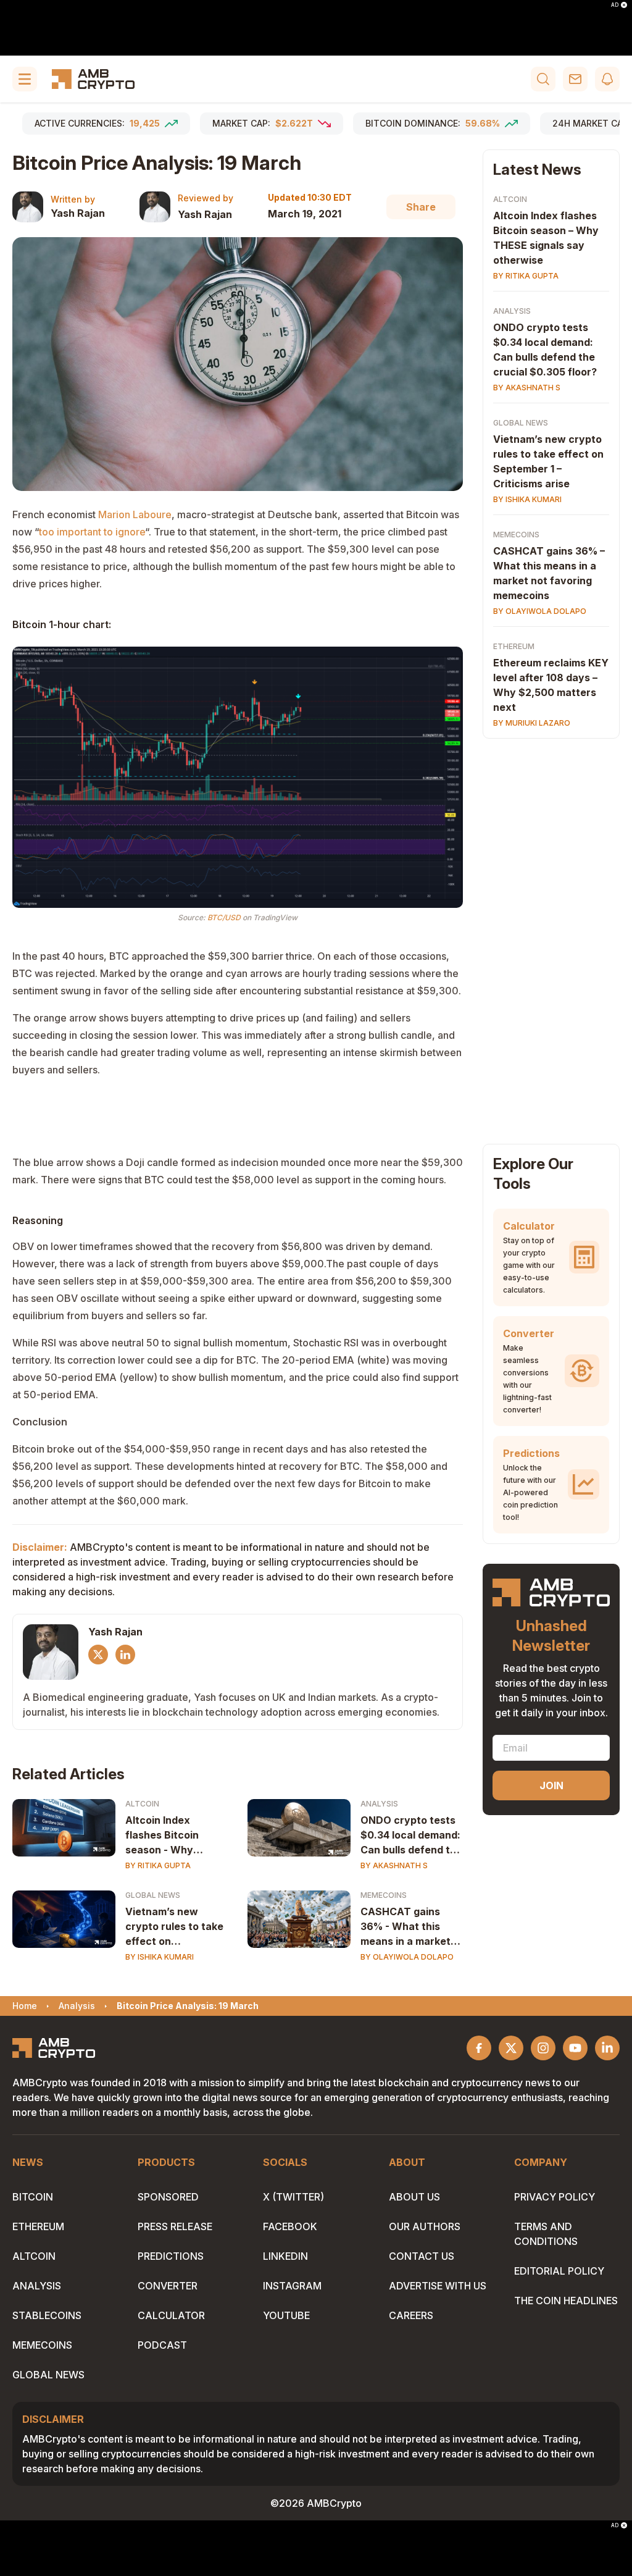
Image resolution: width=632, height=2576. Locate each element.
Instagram (292, 2286)
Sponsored (168, 2197)
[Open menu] (25, 79)
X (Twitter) (293, 2197)
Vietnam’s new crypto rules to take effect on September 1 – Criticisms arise (548, 461)
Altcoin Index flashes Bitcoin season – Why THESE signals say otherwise (546, 238)
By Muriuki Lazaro (532, 723)
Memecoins (384, 1895)
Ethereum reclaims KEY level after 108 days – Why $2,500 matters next (551, 685)
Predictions (171, 2256)
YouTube (286, 2315)
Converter (168, 2286)
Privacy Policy (555, 2197)
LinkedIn (285, 2256)
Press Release (175, 2226)
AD (615, 5)
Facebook (290, 2226)
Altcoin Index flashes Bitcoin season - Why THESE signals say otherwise (171, 1836)
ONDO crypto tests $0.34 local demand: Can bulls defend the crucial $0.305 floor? (411, 1836)
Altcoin (142, 1804)
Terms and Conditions (546, 2234)
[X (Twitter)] (98, 1655)
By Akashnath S (394, 1865)
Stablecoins (47, 2315)
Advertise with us (438, 2286)
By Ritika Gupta (158, 1865)
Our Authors (425, 2226)
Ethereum (514, 646)
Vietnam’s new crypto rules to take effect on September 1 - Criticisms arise (174, 1927)
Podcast (162, 2345)
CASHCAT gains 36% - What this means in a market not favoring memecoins (405, 1927)
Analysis (379, 1804)
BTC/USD (224, 917)
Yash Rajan (78, 213)
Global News (153, 1895)
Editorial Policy (559, 2271)
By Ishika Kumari (160, 1957)
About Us (414, 2197)
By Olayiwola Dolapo (407, 1957)
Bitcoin (33, 2197)
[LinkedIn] (125, 1655)
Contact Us (422, 2256)
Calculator (171, 2315)
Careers (411, 2315)
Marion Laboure (135, 514)
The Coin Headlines (566, 2301)
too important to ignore (92, 532)
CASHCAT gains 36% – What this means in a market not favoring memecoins (549, 573)
